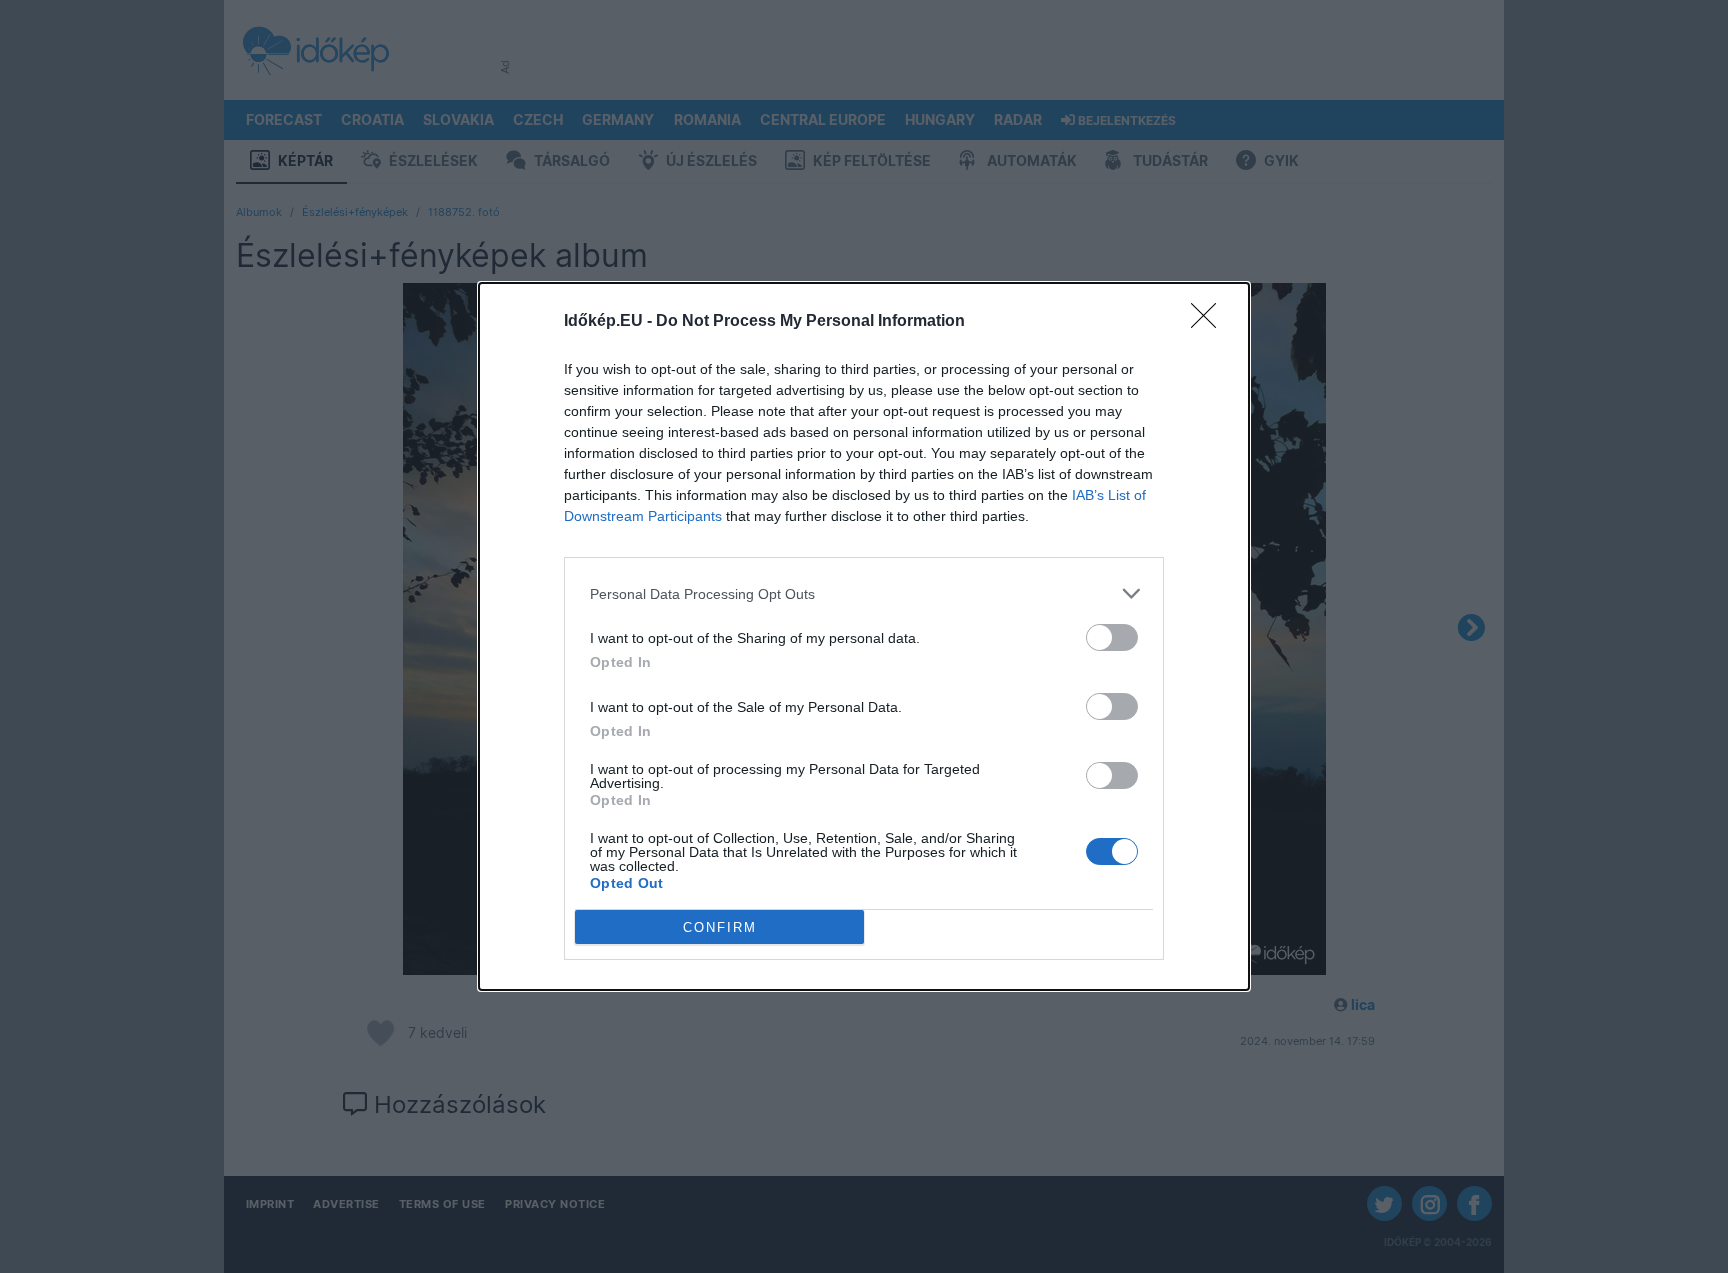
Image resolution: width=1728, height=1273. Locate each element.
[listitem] (864, 593)
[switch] (1112, 637)
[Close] (1210, 322)
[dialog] (864, 636)
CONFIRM (720, 927)
